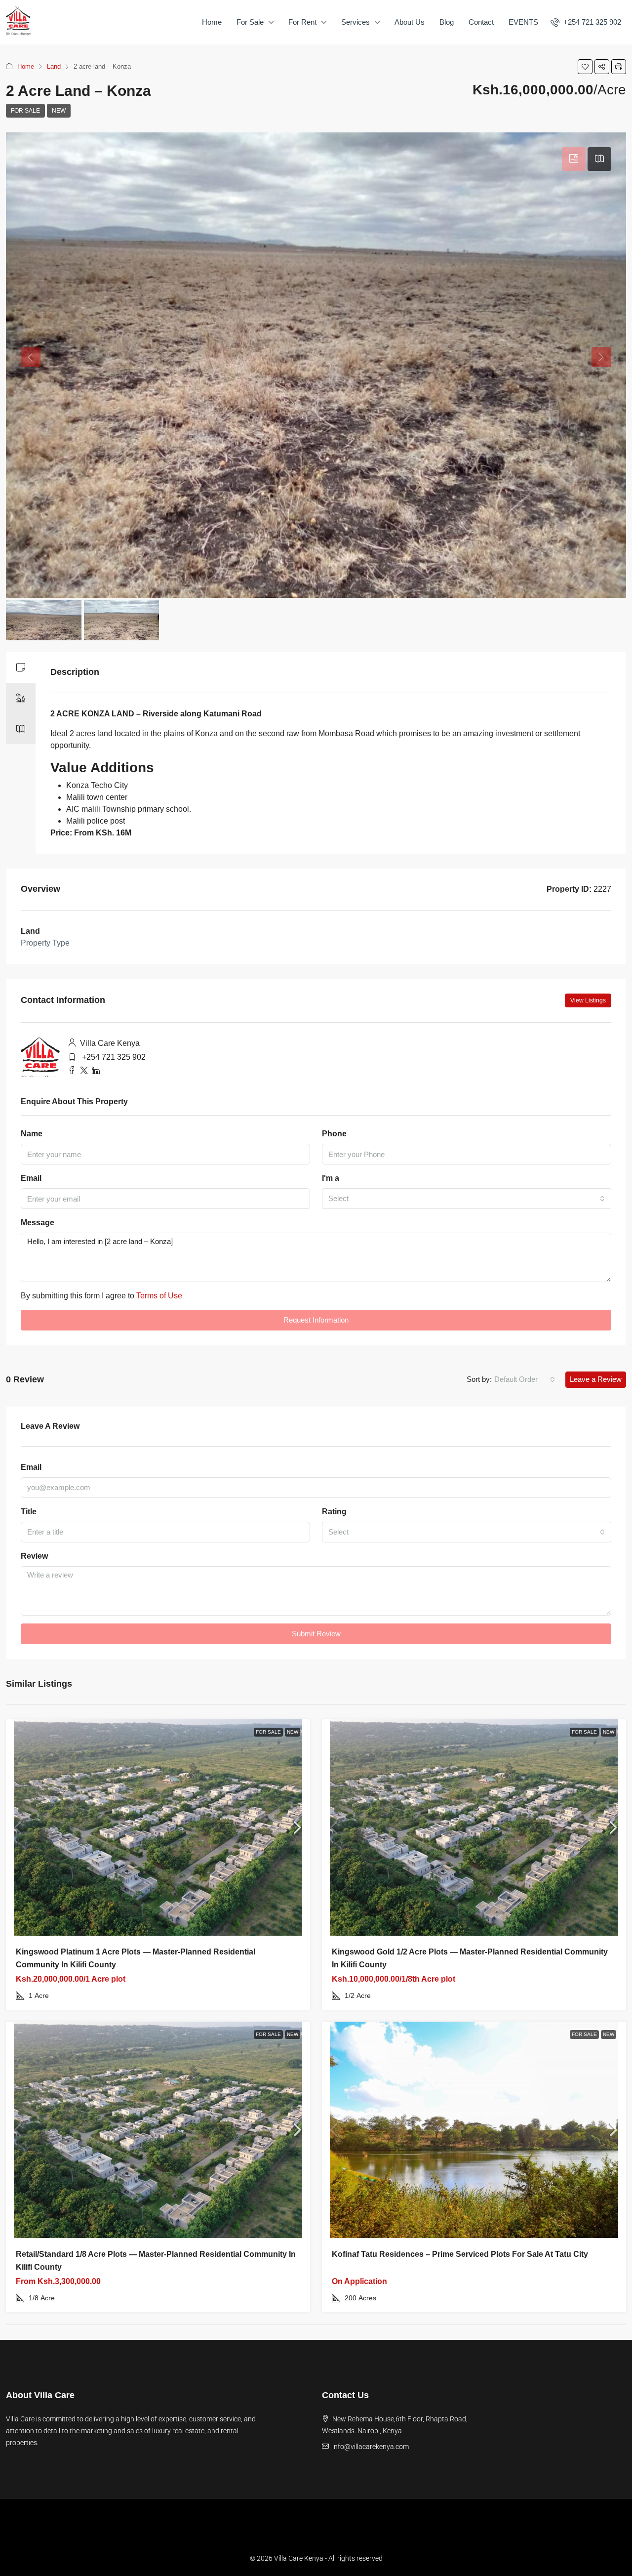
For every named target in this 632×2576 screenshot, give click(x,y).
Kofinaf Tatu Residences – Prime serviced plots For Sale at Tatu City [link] (460, 2254)
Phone (334, 1134)
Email (31, 1178)
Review (34, 1556)
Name (32, 1134)
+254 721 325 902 (114, 1057)
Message (38, 1223)
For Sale (250, 22)
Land (54, 66)
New (59, 111)
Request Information (316, 1320)
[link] (158, 1828)
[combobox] (467, 1199)
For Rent (302, 22)
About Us (410, 22)
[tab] (574, 159)
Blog (447, 22)
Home (212, 22)
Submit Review (316, 1634)
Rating (334, 1512)
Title (29, 1512)
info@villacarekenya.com (371, 2447)
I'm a (331, 1178)
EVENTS (523, 22)
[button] (585, 67)
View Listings (588, 1000)
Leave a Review (596, 1379)
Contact (481, 22)
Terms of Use (159, 1296)
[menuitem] (586, 22)
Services (355, 22)
